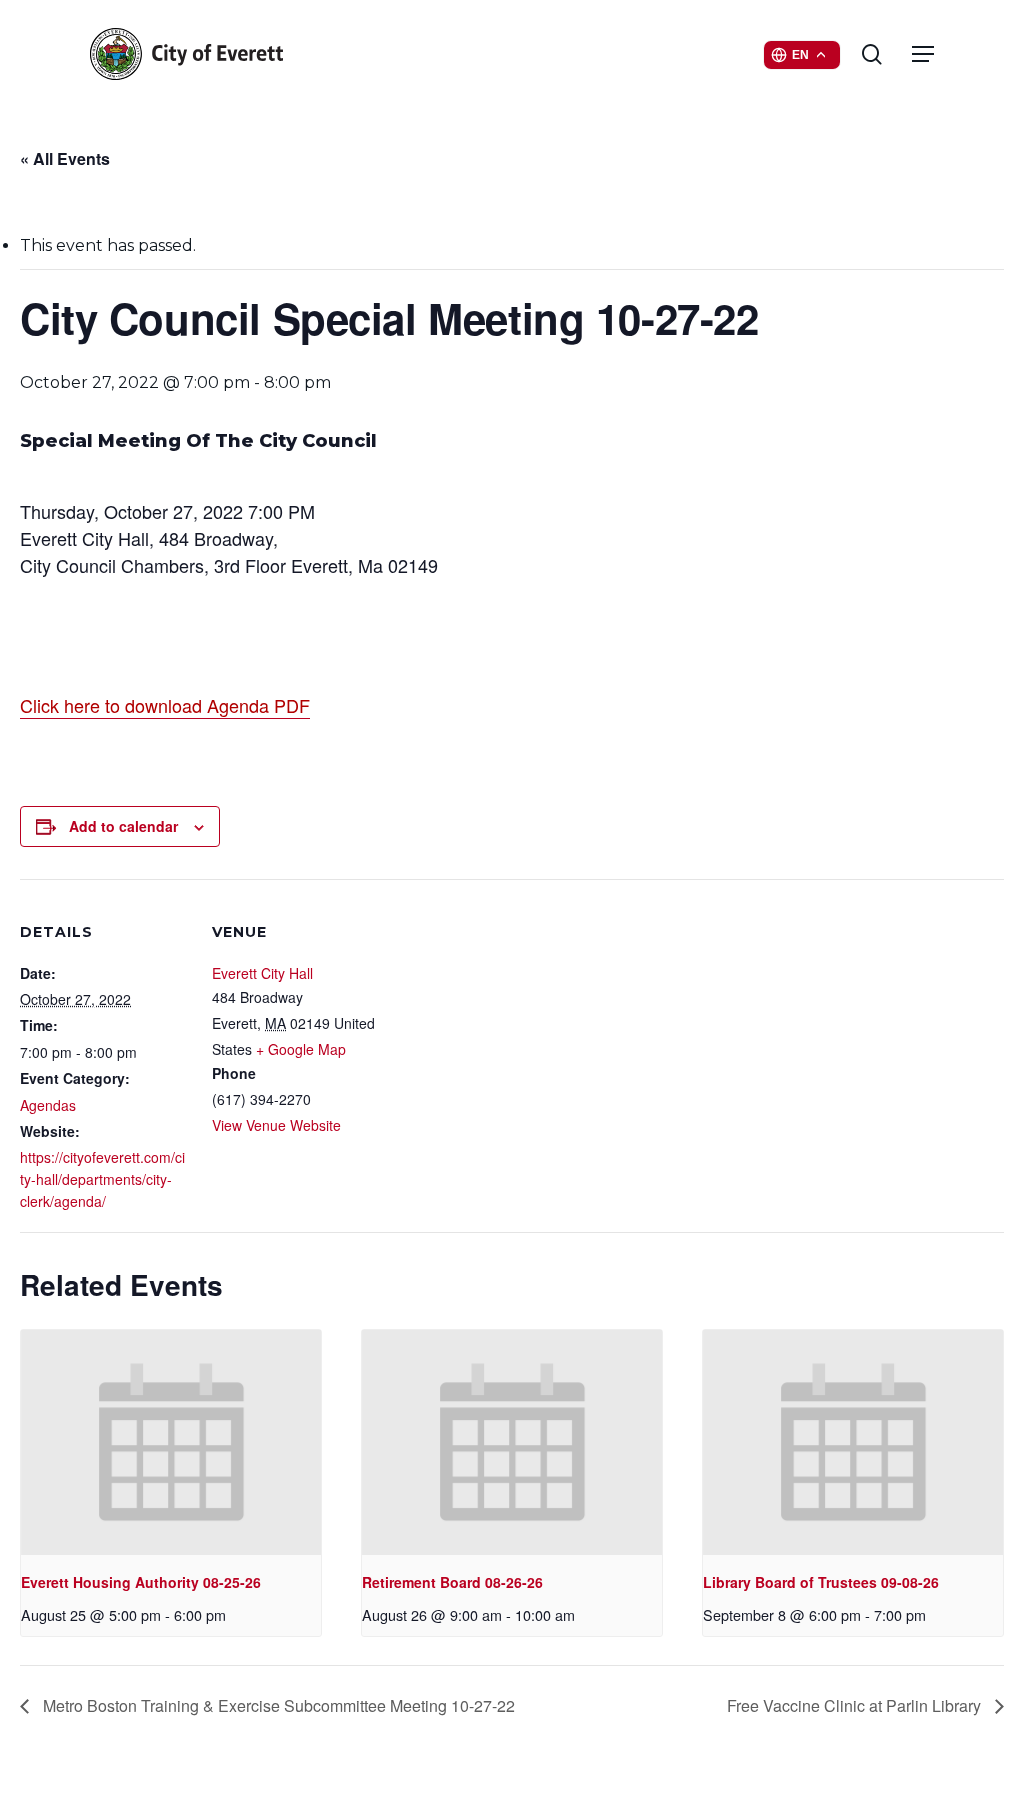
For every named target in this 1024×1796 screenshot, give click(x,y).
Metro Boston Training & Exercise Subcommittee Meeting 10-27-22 (277, 1705)
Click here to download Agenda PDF (165, 705)
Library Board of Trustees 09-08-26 (821, 1582)
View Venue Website (276, 1125)
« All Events (65, 158)
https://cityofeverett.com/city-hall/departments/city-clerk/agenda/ (102, 1179)
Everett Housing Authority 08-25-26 (141, 1582)
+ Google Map (301, 1049)
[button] (923, 54)
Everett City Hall (262, 973)
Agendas (48, 1105)
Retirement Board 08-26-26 (452, 1582)
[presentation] (171, 1442)
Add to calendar (123, 826)
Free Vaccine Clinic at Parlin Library (856, 1705)
